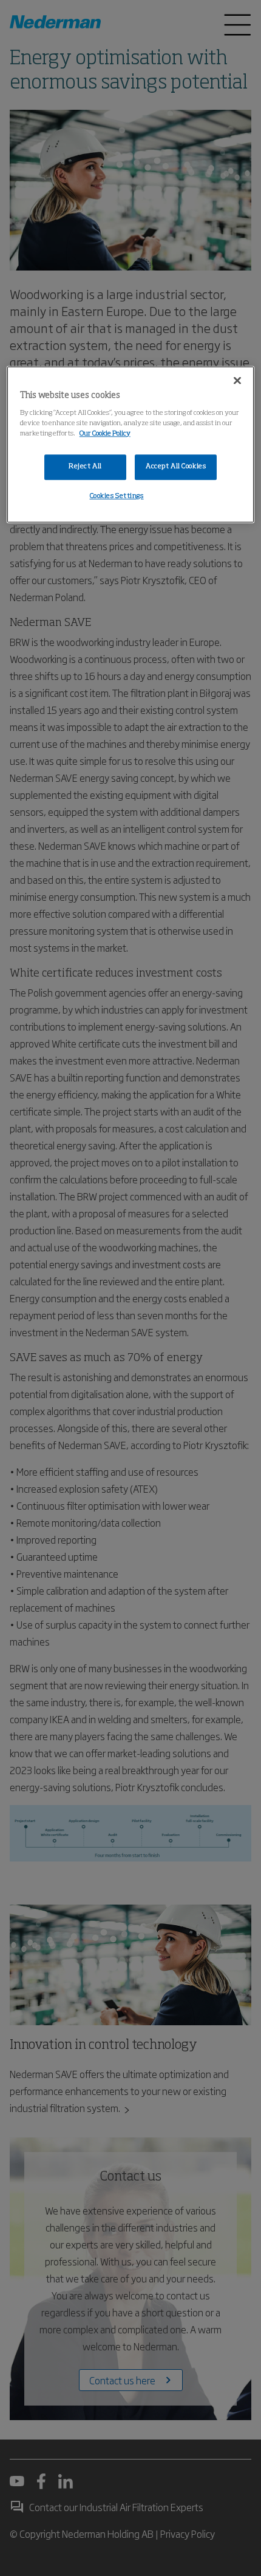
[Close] (237, 380)
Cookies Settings (117, 496)
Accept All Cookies (176, 466)
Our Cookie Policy (105, 434)
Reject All (85, 466)
